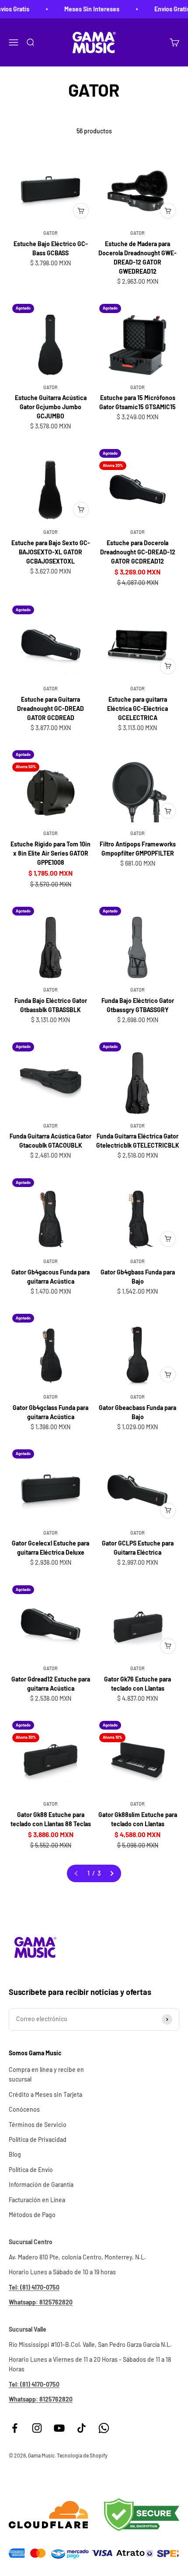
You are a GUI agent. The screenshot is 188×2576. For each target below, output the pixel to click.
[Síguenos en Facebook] (15, 2428)
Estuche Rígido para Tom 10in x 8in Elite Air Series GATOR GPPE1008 (50, 853)
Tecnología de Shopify (82, 2455)
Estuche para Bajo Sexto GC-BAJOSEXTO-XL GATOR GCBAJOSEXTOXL (51, 552)
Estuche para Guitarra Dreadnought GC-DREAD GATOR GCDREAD (50, 708)
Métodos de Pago (32, 2215)
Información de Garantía (41, 2184)
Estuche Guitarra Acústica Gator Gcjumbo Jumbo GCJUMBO (51, 407)
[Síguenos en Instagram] (37, 2428)
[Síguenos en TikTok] (82, 2428)
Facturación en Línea (37, 2200)
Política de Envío (31, 2170)
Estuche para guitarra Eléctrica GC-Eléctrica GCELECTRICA (138, 708)
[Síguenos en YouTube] (59, 2428)
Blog (15, 2154)
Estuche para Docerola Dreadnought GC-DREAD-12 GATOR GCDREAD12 (138, 552)
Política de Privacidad (38, 2139)
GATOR (50, 233)
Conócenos (24, 2109)
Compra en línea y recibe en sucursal (46, 2074)
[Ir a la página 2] (111, 1873)
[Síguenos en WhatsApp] (104, 2428)
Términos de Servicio (38, 2125)
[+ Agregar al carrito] (81, 211)
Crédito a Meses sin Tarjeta (45, 2094)
